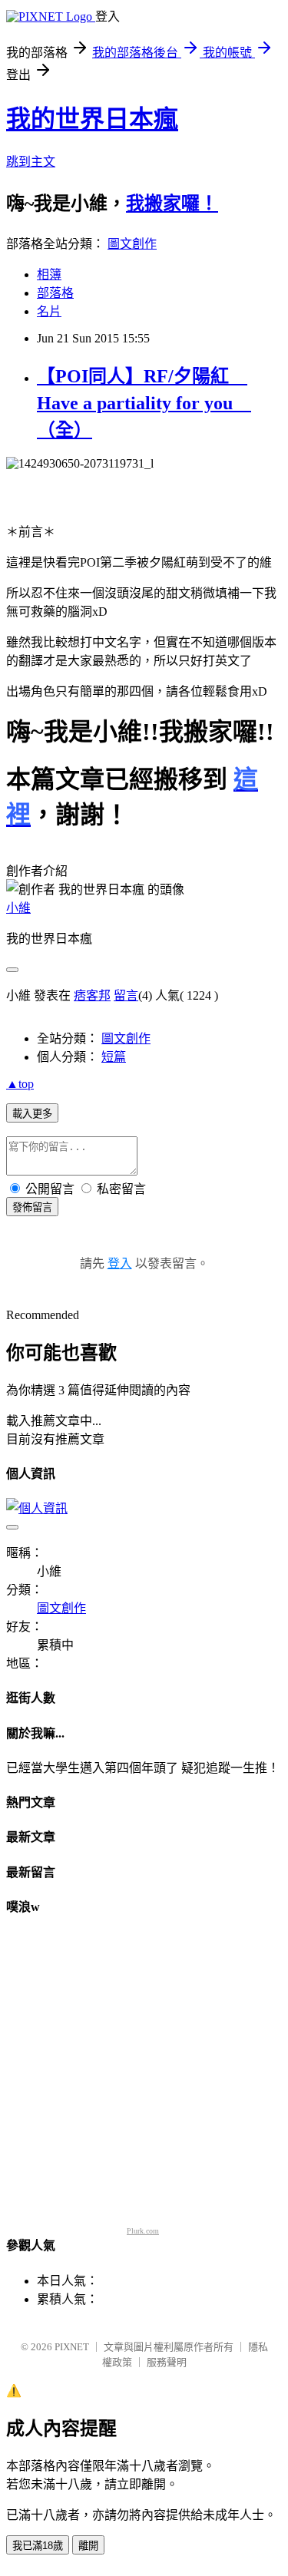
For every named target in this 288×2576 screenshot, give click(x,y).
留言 (126, 995)
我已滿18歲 (38, 2546)
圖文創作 (132, 244)
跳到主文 (31, 162)
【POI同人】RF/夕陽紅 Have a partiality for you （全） (144, 403)
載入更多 (32, 1114)
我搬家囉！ (172, 203)
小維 (18, 908)
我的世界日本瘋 (92, 119)
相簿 (49, 274)
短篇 (114, 1057)
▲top (20, 1084)
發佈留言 (32, 1207)
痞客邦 (92, 995)
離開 (88, 2546)
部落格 (55, 293)
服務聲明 (167, 2362)
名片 (49, 311)
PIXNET (72, 2347)
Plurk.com (143, 2231)
